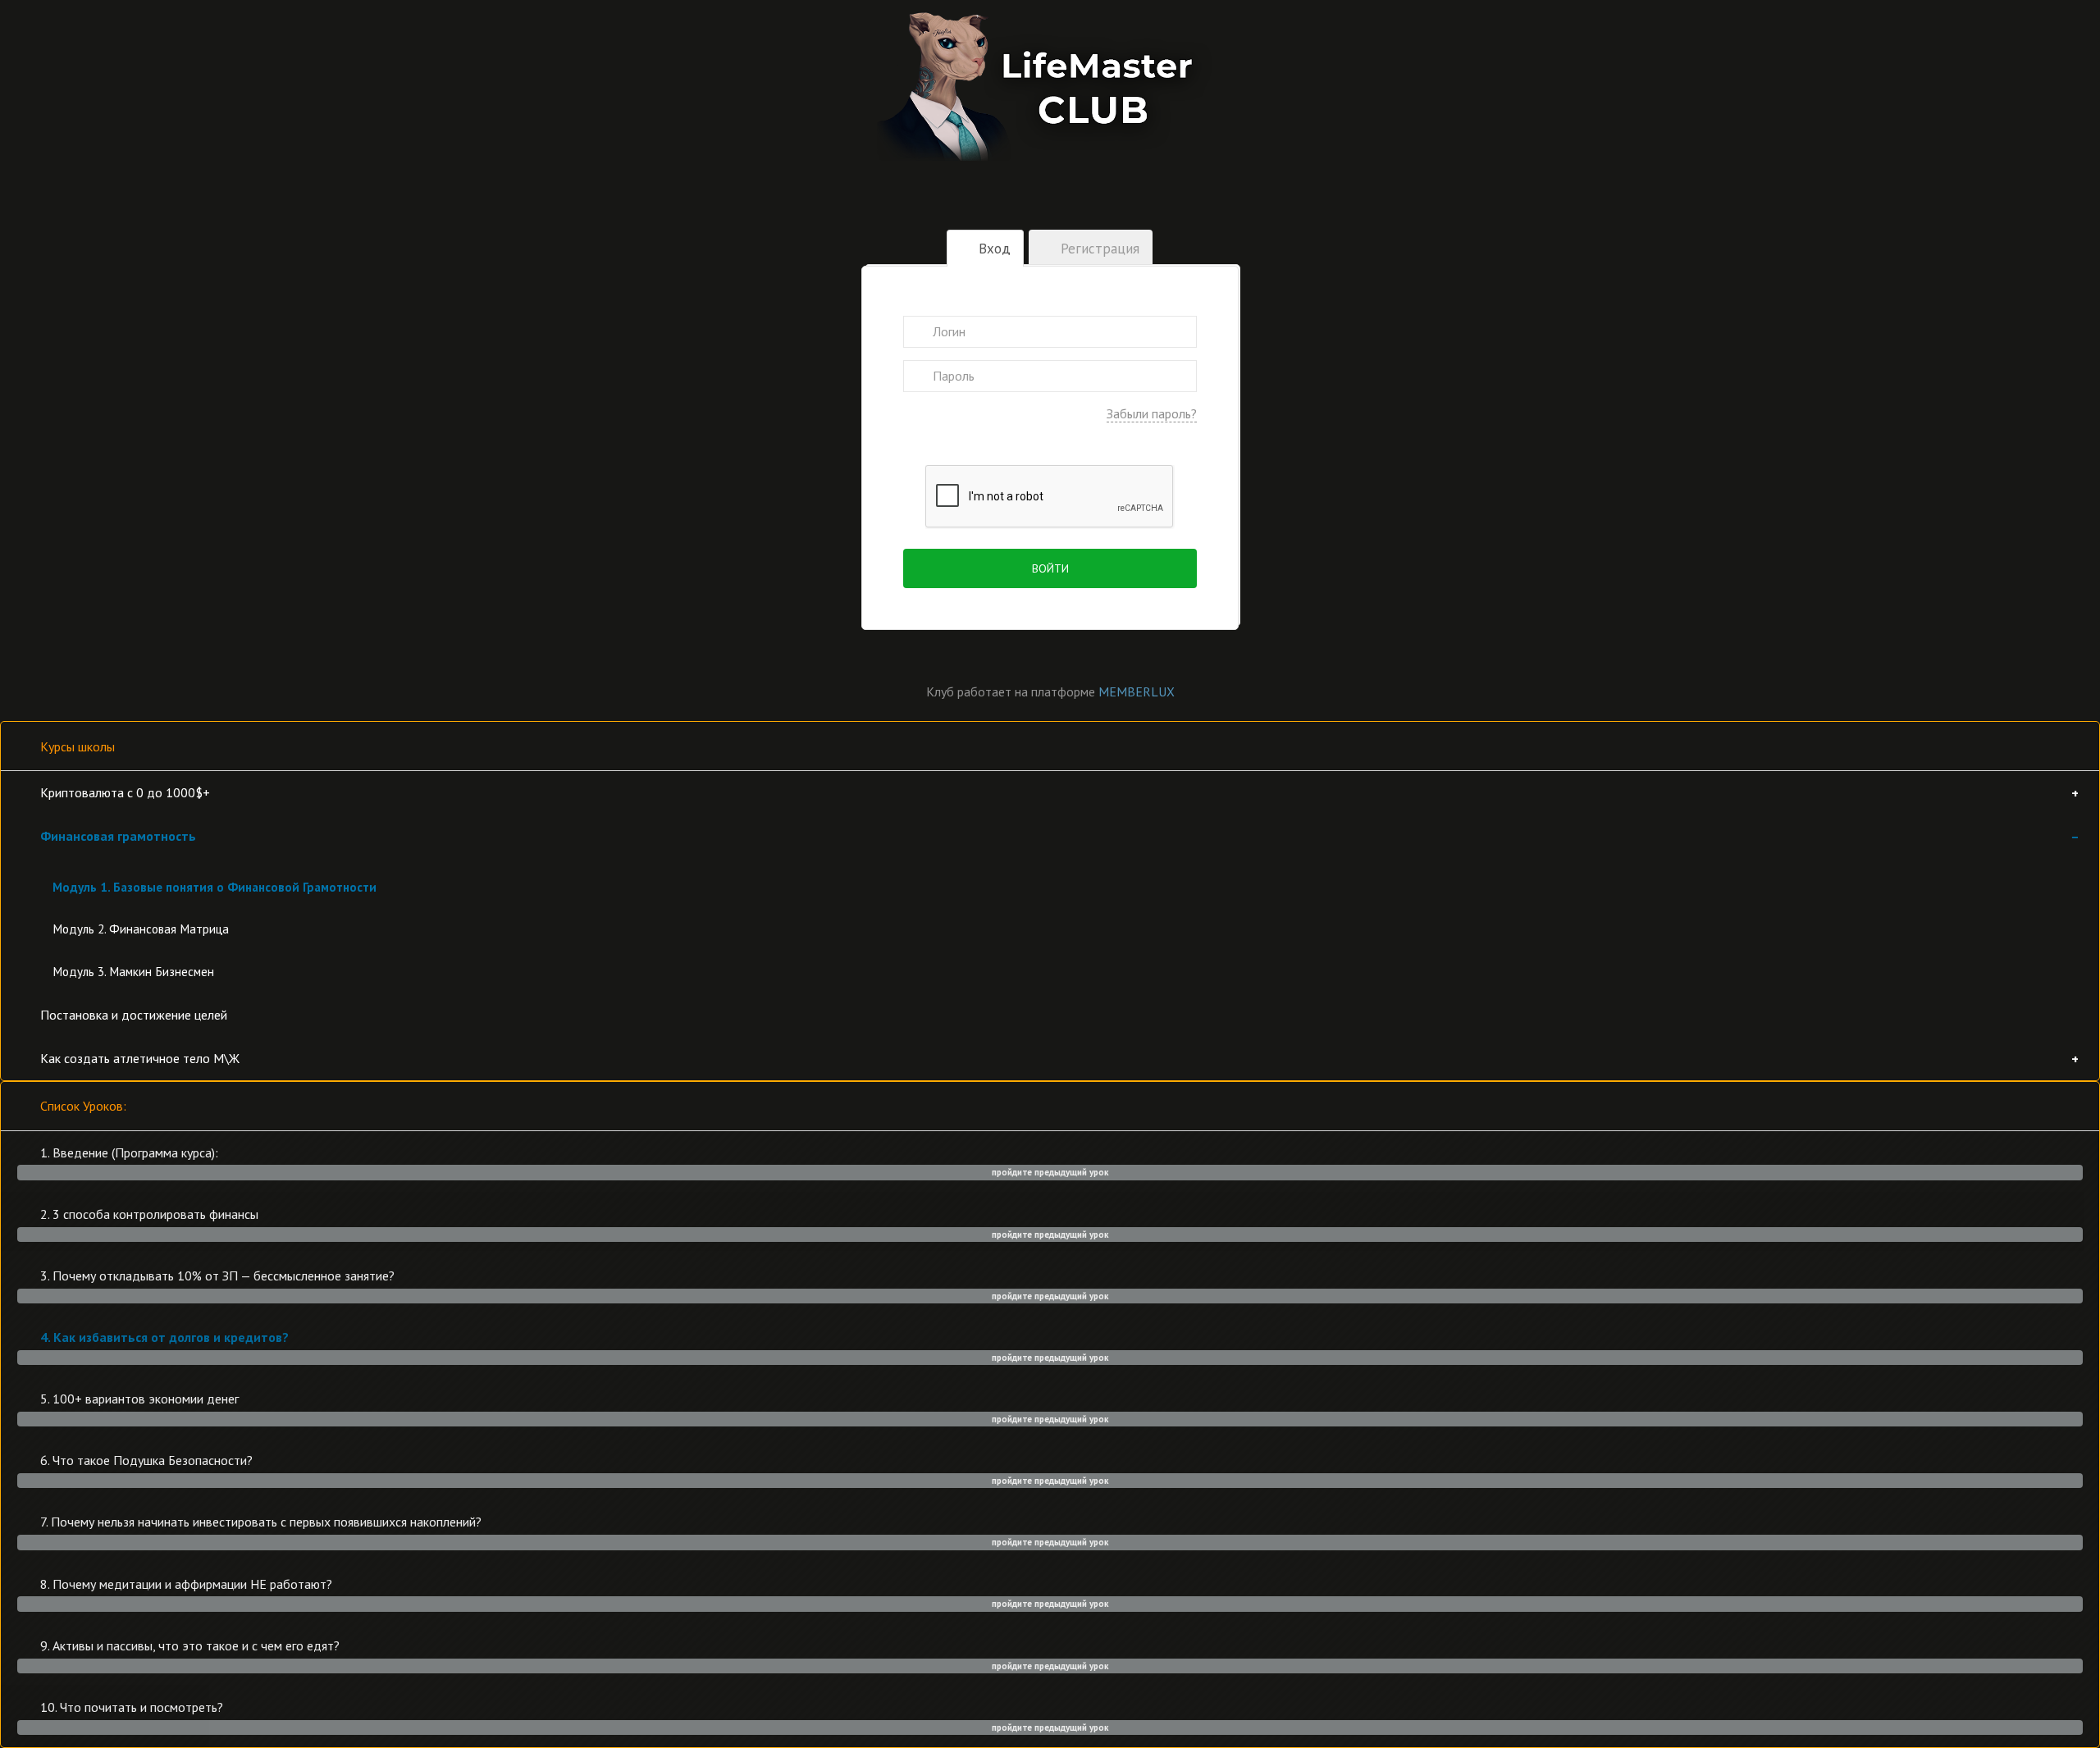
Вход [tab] (993, 249)
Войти (1050, 568)
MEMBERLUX (1137, 691)
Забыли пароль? (1152, 413)
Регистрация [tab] (1098, 249)
